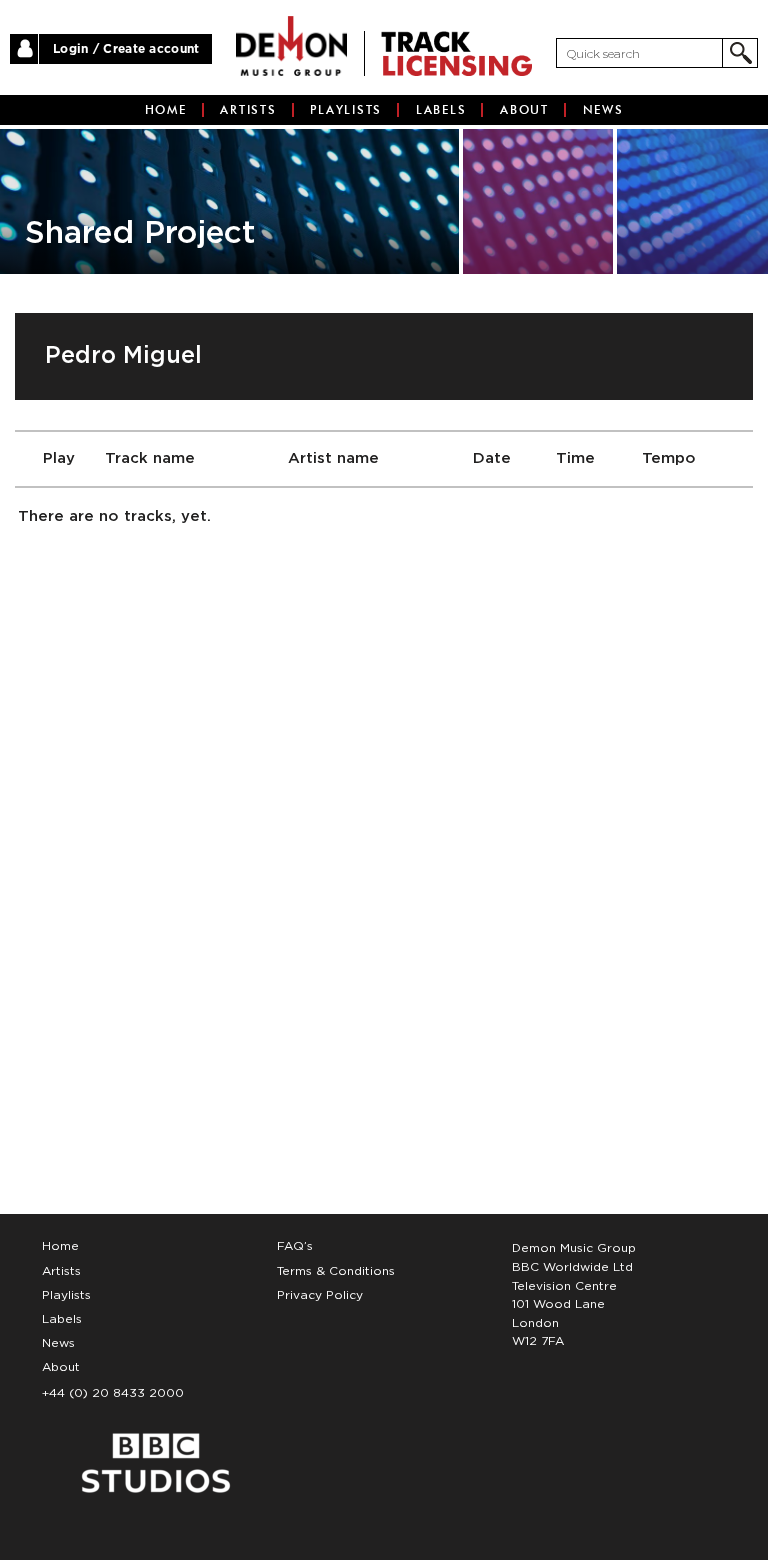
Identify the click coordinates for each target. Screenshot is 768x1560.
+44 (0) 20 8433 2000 (113, 1393)
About (524, 110)
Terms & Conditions (336, 1271)
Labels (441, 110)
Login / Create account (126, 49)
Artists (248, 110)
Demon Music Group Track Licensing (291, 46)
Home (166, 110)
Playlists (346, 110)
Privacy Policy (320, 1295)
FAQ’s (295, 1246)
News (603, 110)
